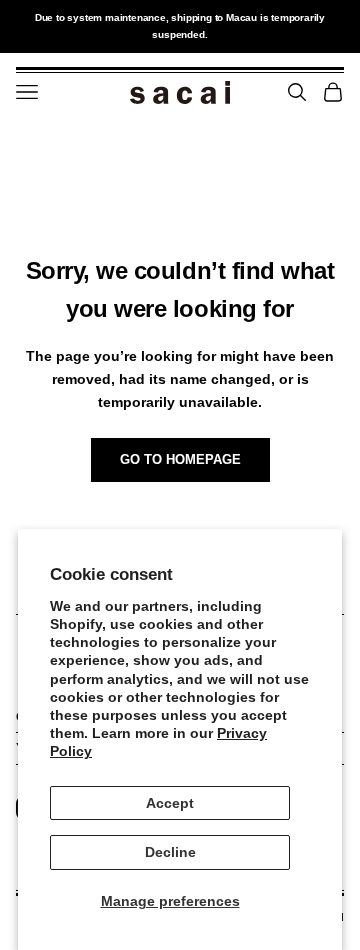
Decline (170, 852)
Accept (170, 803)
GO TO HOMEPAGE (180, 459)
